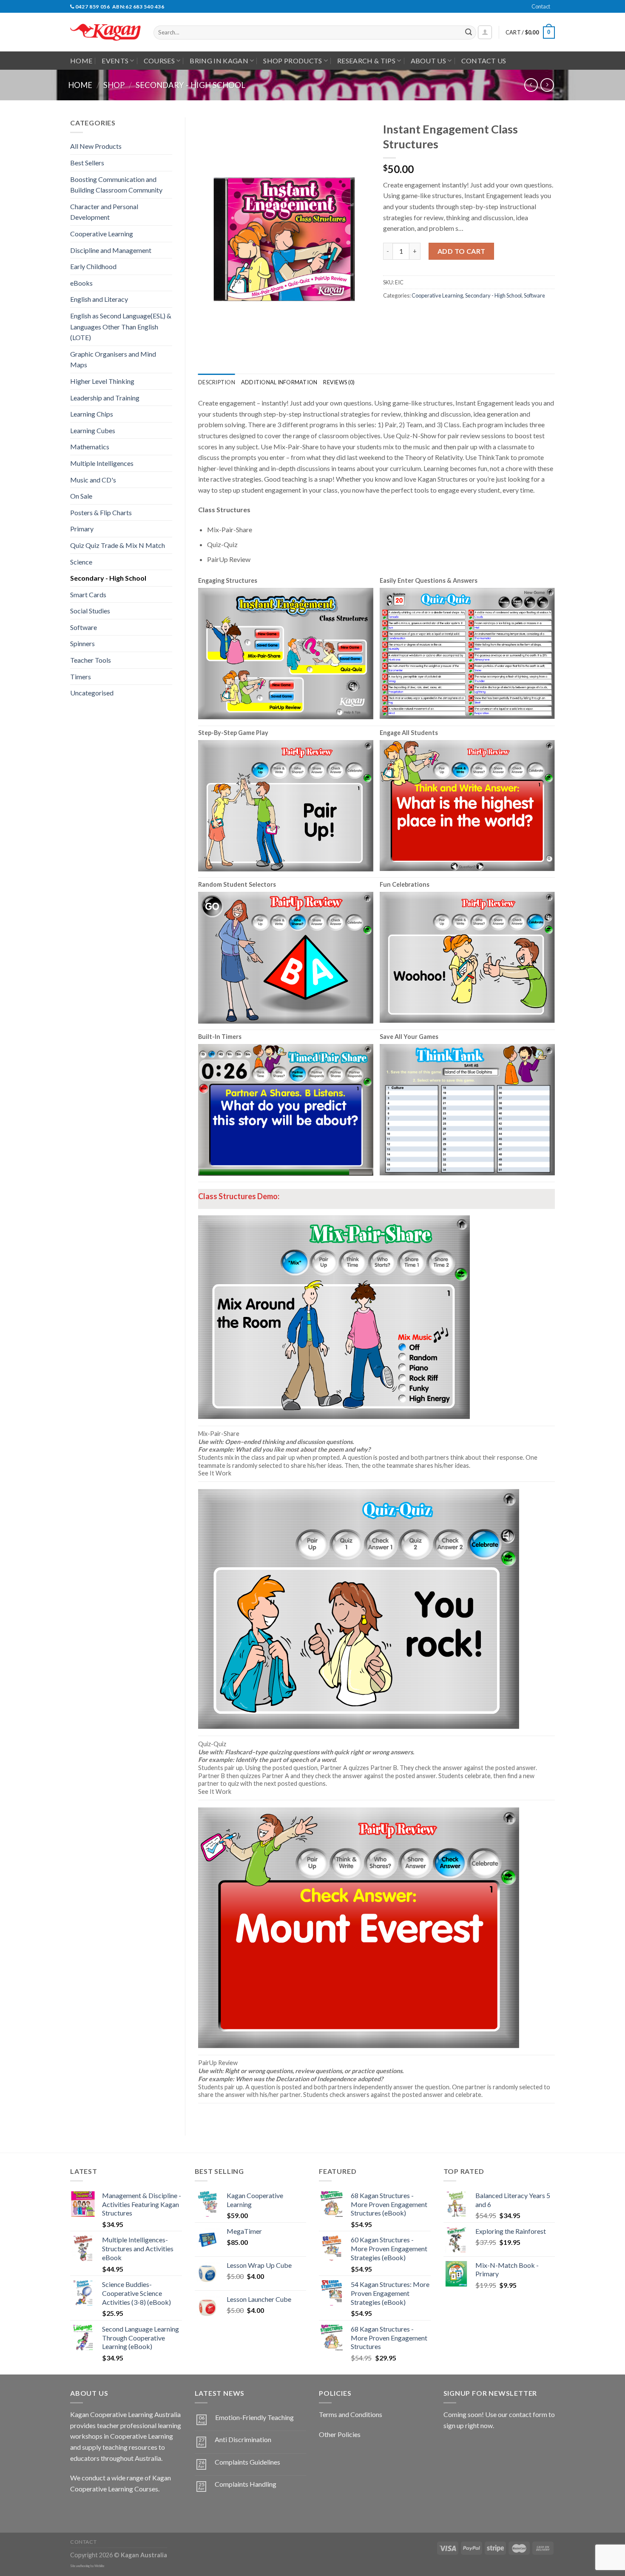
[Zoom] (209, 350)
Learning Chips (92, 414)
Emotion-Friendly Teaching (254, 2417)
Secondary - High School (190, 85)
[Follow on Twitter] (109, 2510)
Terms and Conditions (351, 2414)
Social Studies (90, 611)
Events (115, 61)
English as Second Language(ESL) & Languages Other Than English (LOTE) (121, 326)
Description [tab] (217, 382)
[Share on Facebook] (391, 314)
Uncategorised (92, 693)
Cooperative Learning (102, 234)
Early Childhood (93, 266)
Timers (81, 677)
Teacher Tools (91, 660)
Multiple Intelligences (102, 463)
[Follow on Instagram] (93, 2510)
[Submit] (469, 33)
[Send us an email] (559, 11)
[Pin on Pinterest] (436, 314)
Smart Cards (88, 594)
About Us (429, 61)
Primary (82, 529)
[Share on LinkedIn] (452, 314)
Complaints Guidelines (247, 2462)
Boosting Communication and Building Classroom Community (116, 185)
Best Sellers (87, 163)
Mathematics (90, 447)
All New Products (96, 146)
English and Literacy (99, 299)
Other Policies (340, 2434)
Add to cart (462, 251)
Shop (114, 85)
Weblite (99, 2566)
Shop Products (293, 61)
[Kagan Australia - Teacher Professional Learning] (105, 33)
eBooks (81, 283)
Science (81, 562)
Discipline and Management (111, 250)
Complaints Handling (246, 2484)
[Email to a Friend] (421, 314)
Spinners (82, 643)
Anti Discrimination (243, 2439)
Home (81, 61)
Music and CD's (93, 480)
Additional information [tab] (279, 382)
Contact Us (484, 61)
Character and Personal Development (104, 212)
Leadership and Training (105, 398)
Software (84, 627)
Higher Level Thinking (102, 381)
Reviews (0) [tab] (339, 382)
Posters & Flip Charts (101, 512)
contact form (528, 2414)
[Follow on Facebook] (78, 2510)
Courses (159, 61)
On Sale (81, 496)
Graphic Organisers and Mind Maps (113, 359)
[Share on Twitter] (406, 314)
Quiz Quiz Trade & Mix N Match (118, 545)
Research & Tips (366, 61)
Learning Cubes (93, 430)
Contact (541, 6)
